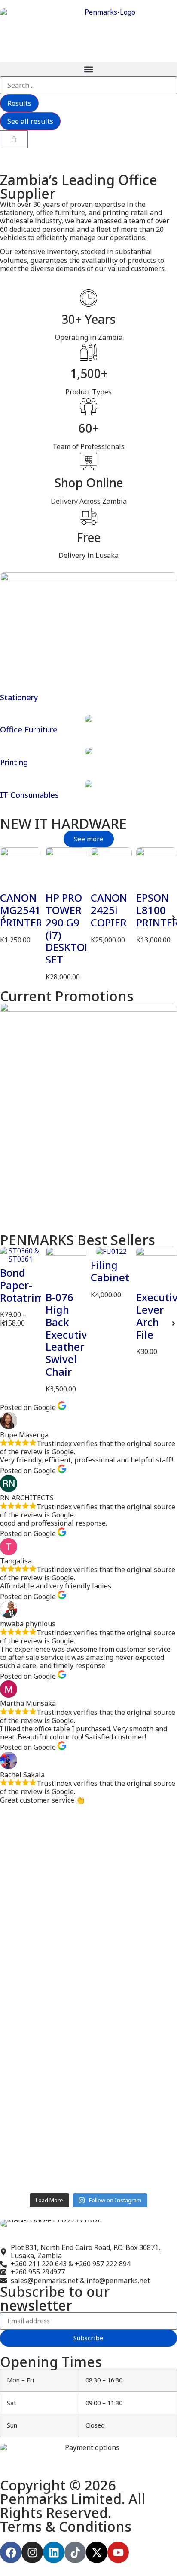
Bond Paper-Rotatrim (22, 1285)
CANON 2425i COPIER (109, 910)
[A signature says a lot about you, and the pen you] (88, 1843)
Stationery (19, 697)
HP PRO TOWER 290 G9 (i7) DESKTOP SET (68, 928)
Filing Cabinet (110, 1271)
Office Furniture (29, 729)
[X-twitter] (97, 2552)
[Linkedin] (54, 2552)
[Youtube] (118, 2552)
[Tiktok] (75, 2552)
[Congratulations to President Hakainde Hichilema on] (88, 2016)
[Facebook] (11, 2552)
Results (19, 103)
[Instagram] (32, 2552)
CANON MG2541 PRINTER (21, 910)
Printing (14, 762)
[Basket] (14, 139)
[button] (88, 69)
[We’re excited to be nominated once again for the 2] (88, 2124)
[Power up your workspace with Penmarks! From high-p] (88, 1925)
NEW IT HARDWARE (63, 823)
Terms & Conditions (66, 2526)
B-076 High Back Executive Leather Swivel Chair (69, 1334)
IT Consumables (29, 795)
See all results (30, 121)
